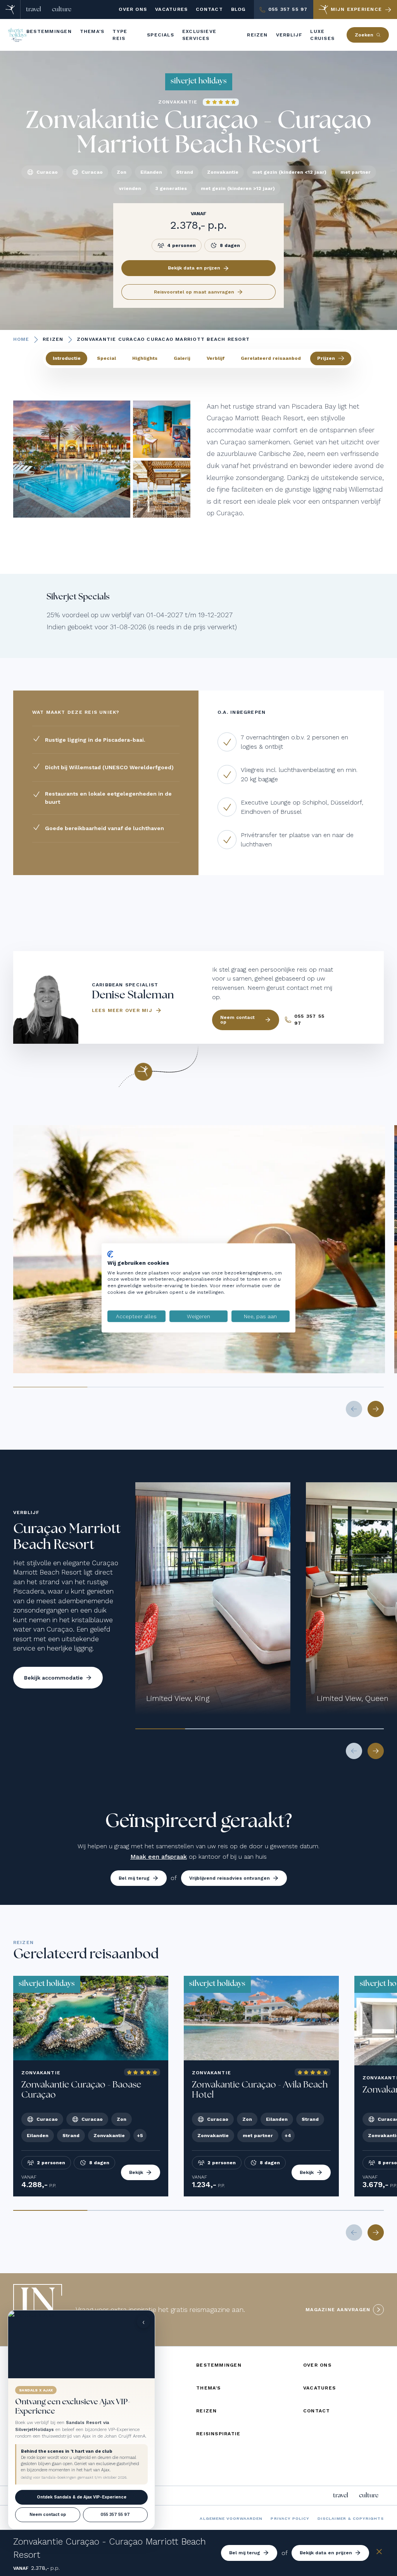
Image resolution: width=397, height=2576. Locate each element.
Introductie (67, 358)
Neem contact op (48, 2515)
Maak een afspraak (159, 1857)
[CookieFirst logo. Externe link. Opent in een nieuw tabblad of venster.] (110, 1254)
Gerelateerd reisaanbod (271, 358)
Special (106, 358)
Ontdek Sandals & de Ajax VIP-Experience (82, 2497)
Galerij (182, 358)
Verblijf (216, 358)
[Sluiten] (379, 2553)
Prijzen (326, 358)
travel (34, 9)
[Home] (10, 9)
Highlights (145, 358)
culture (62, 9)
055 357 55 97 (115, 2515)
